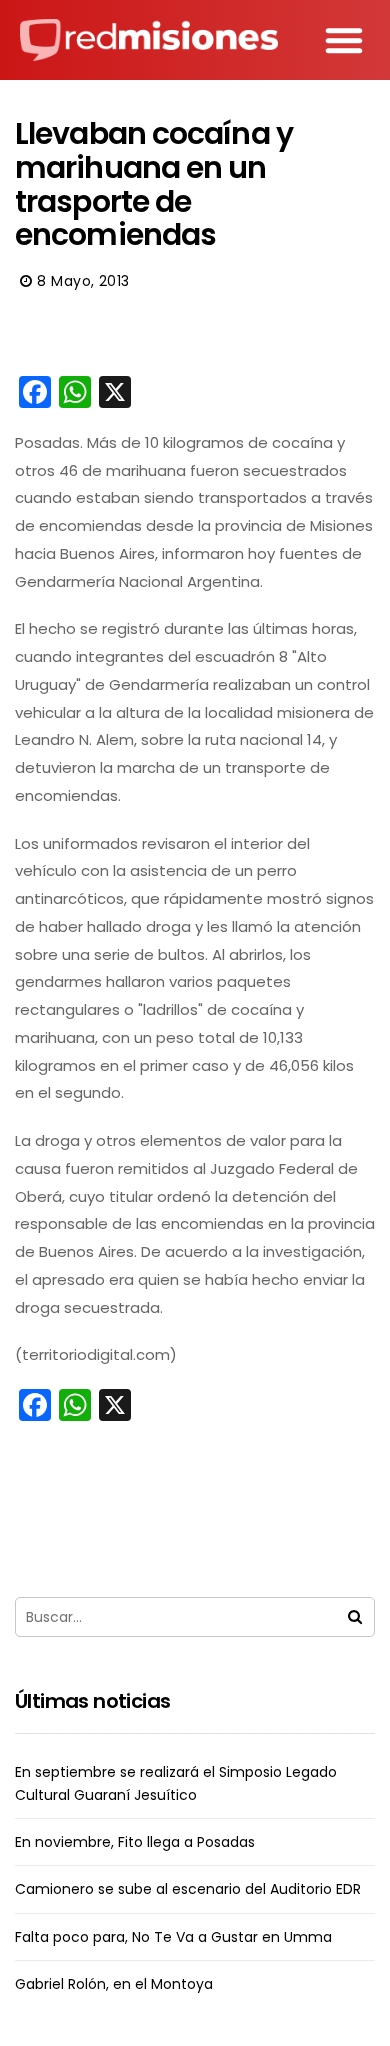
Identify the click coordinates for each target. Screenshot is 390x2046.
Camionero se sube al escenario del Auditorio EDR (188, 1889)
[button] (344, 40)
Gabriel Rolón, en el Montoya (114, 1984)
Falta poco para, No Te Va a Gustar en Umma (173, 1937)
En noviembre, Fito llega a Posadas (135, 1842)
